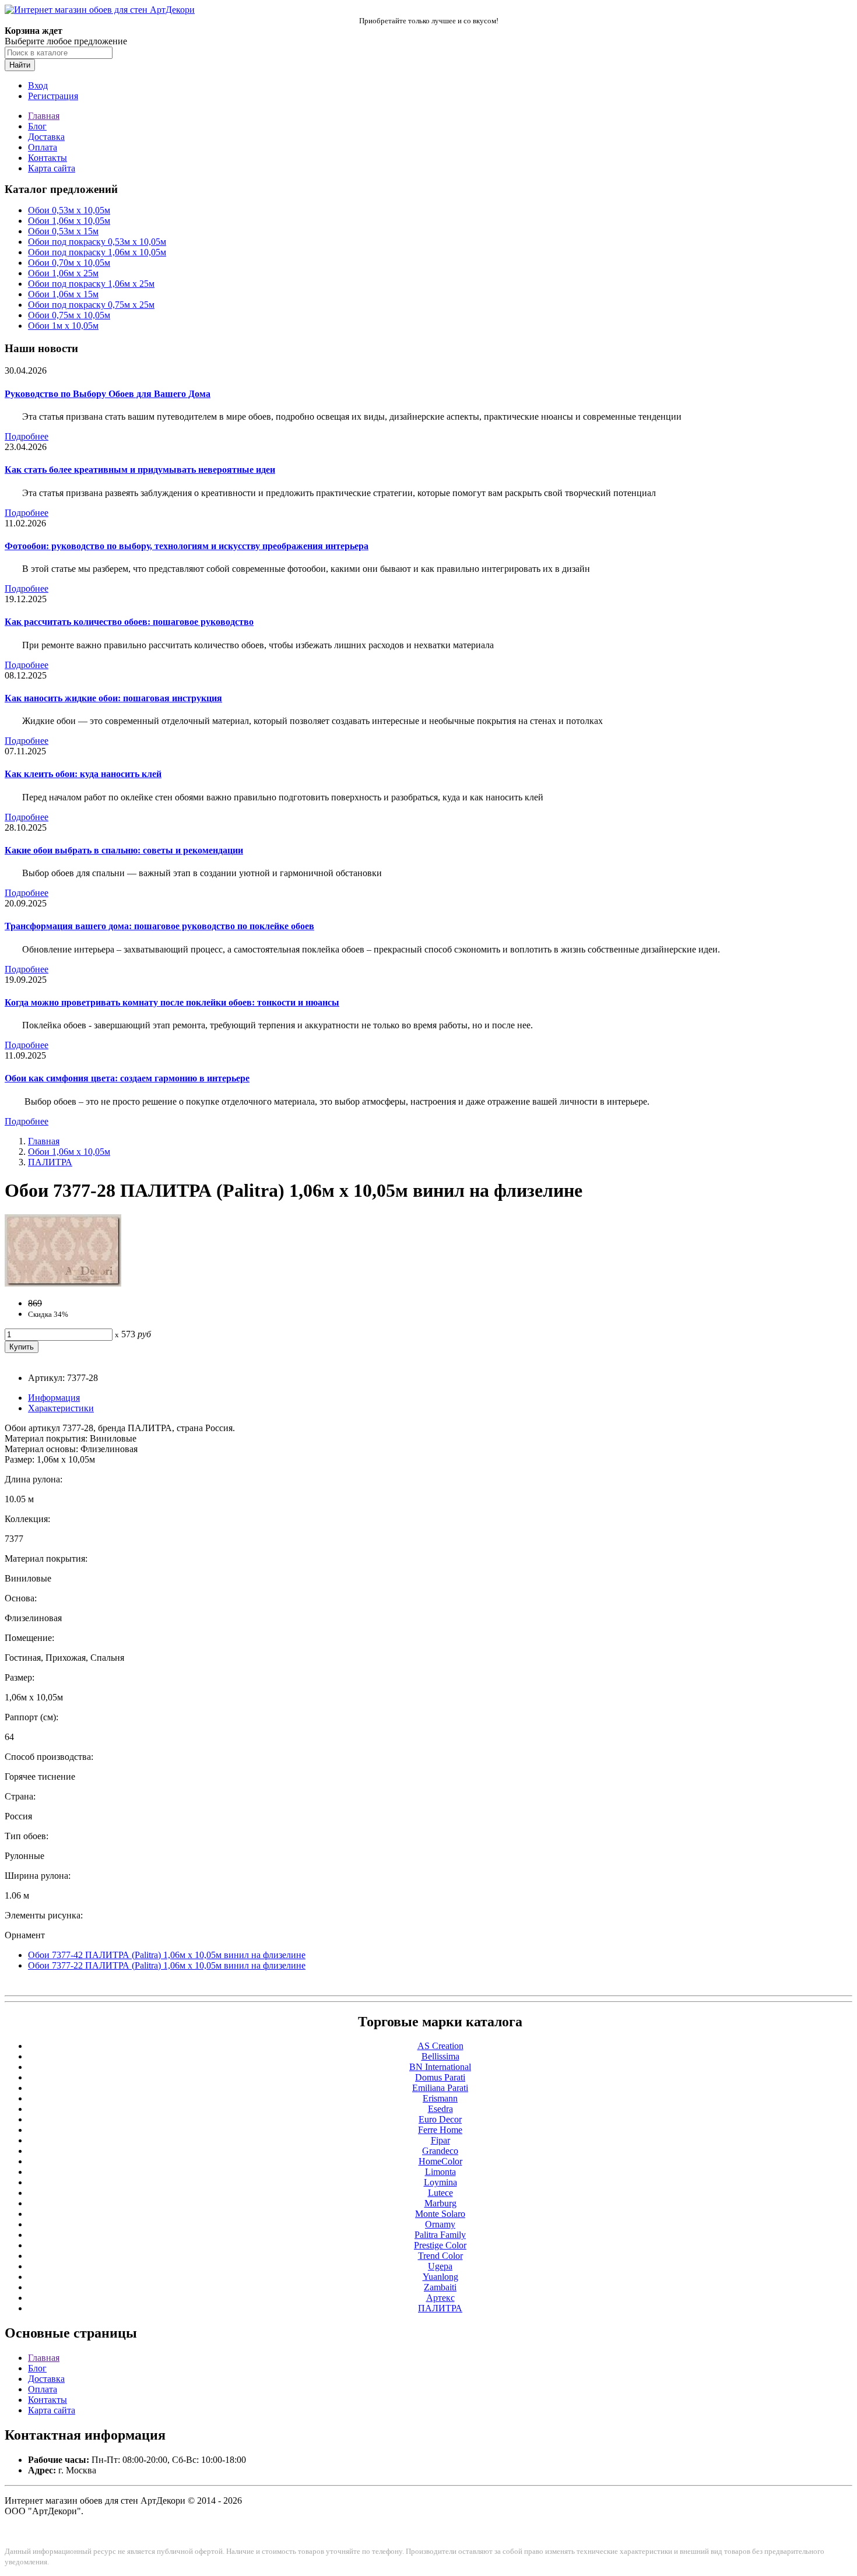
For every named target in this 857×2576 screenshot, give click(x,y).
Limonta (440, 2172)
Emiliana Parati (440, 2088)
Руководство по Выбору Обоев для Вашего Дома (108, 394)
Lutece (440, 2193)
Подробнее (27, 436)
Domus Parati (440, 2077)
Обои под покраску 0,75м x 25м (91, 305)
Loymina (440, 2182)
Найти (20, 65)
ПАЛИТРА (50, 1162)
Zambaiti (440, 2287)
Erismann (440, 2098)
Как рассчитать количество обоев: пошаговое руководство (129, 622)
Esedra (440, 2109)
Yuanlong (440, 2277)
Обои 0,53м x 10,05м (69, 210)
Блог (37, 126)
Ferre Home (440, 2130)
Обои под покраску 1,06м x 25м (91, 284)
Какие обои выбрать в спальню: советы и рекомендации (124, 850)
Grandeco (440, 2151)
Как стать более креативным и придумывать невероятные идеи (140, 470)
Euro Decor (440, 2119)
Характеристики (61, 1408)
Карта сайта (52, 168)
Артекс (440, 2298)
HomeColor (440, 2161)
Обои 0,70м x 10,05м (69, 263)
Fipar (440, 2140)
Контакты (48, 158)
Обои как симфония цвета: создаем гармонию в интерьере (127, 1078)
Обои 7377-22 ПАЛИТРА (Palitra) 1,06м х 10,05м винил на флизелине (167, 1965)
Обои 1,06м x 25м (63, 273)
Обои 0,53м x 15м (63, 231)
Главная (44, 116)
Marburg (440, 2203)
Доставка (46, 137)
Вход (38, 85)
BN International (440, 2067)
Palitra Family (440, 2235)
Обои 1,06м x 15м (63, 294)
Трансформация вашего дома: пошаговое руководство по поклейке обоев (159, 926)
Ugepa (440, 2266)
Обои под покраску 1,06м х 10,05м (97, 252)
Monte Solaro (440, 2214)
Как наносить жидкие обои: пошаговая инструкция (113, 698)
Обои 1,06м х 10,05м (69, 221)
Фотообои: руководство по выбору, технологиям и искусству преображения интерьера (187, 546)
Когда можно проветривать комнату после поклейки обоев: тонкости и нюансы (172, 1002)
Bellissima (440, 2056)
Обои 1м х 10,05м (63, 326)
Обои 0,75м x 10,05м (69, 315)
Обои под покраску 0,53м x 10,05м (97, 242)
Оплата (43, 147)
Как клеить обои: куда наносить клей (83, 774)
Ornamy (440, 2224)
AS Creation (440, 2046)
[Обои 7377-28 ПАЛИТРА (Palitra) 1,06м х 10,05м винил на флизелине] (63, 1283)
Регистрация (53, 96)
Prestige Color (440, 2245)
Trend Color (440, 2256)
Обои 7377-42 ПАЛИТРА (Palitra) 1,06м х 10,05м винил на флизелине (167, 1955)
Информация (54, 1398)
